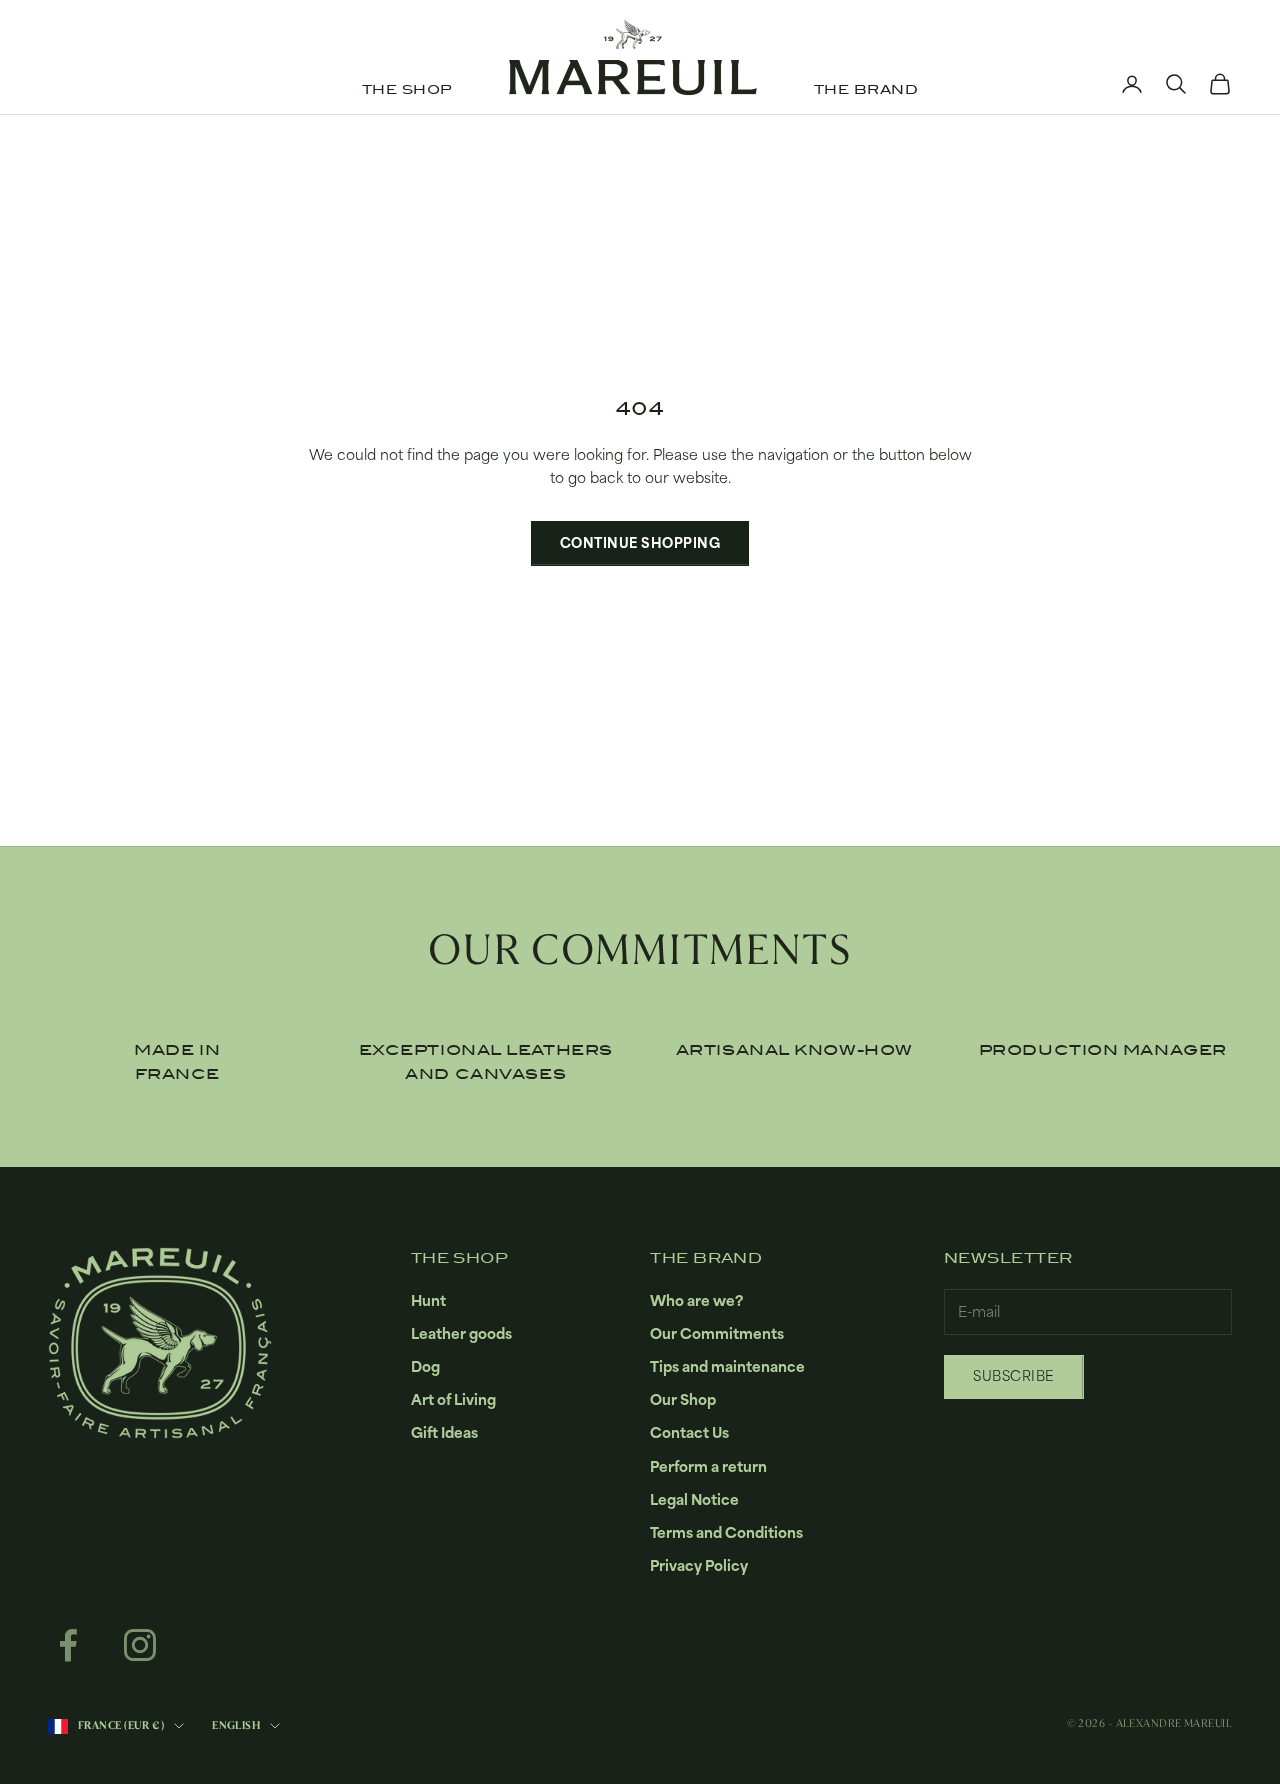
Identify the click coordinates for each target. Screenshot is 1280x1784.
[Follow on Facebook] (68, 1645)
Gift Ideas (444, 1432)
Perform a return (708, 1466)
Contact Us (689, 1432)
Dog (425, 1366)
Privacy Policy (699, 1565)
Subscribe (1014, 1376)
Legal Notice (694, 1499)
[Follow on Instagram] (140, 1645)
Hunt (428, 1300)
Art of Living (453, 1399)
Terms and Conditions (726, 1532)
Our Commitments (717, 1333)
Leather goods (461, 1333)
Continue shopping (640, 543)
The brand (866, 90)
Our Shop (683, 1399)
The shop (407, 90)
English (236, 1725)
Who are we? (696, 1300)
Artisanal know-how (794, 1050)
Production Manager (1103, 1050)
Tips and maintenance (727, 1366)
